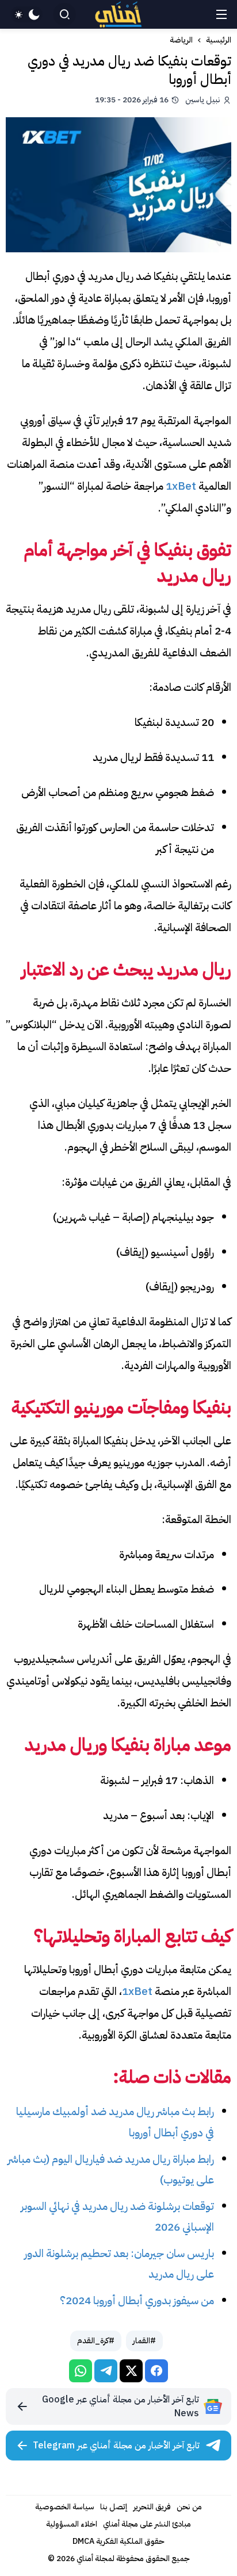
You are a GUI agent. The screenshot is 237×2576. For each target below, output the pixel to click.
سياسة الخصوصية (65, 2507)
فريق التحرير (152, 2507)
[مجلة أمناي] (118, 15)
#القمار (144, 2341)
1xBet (181, 486)
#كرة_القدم (96, 2341)
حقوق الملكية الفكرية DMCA (118, 2541)
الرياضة (181, 40)
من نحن (189, 2507)
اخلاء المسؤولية (72, 2524)
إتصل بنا (114, 2507)
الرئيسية (219, 40)
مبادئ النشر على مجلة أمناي (147, 2524)
